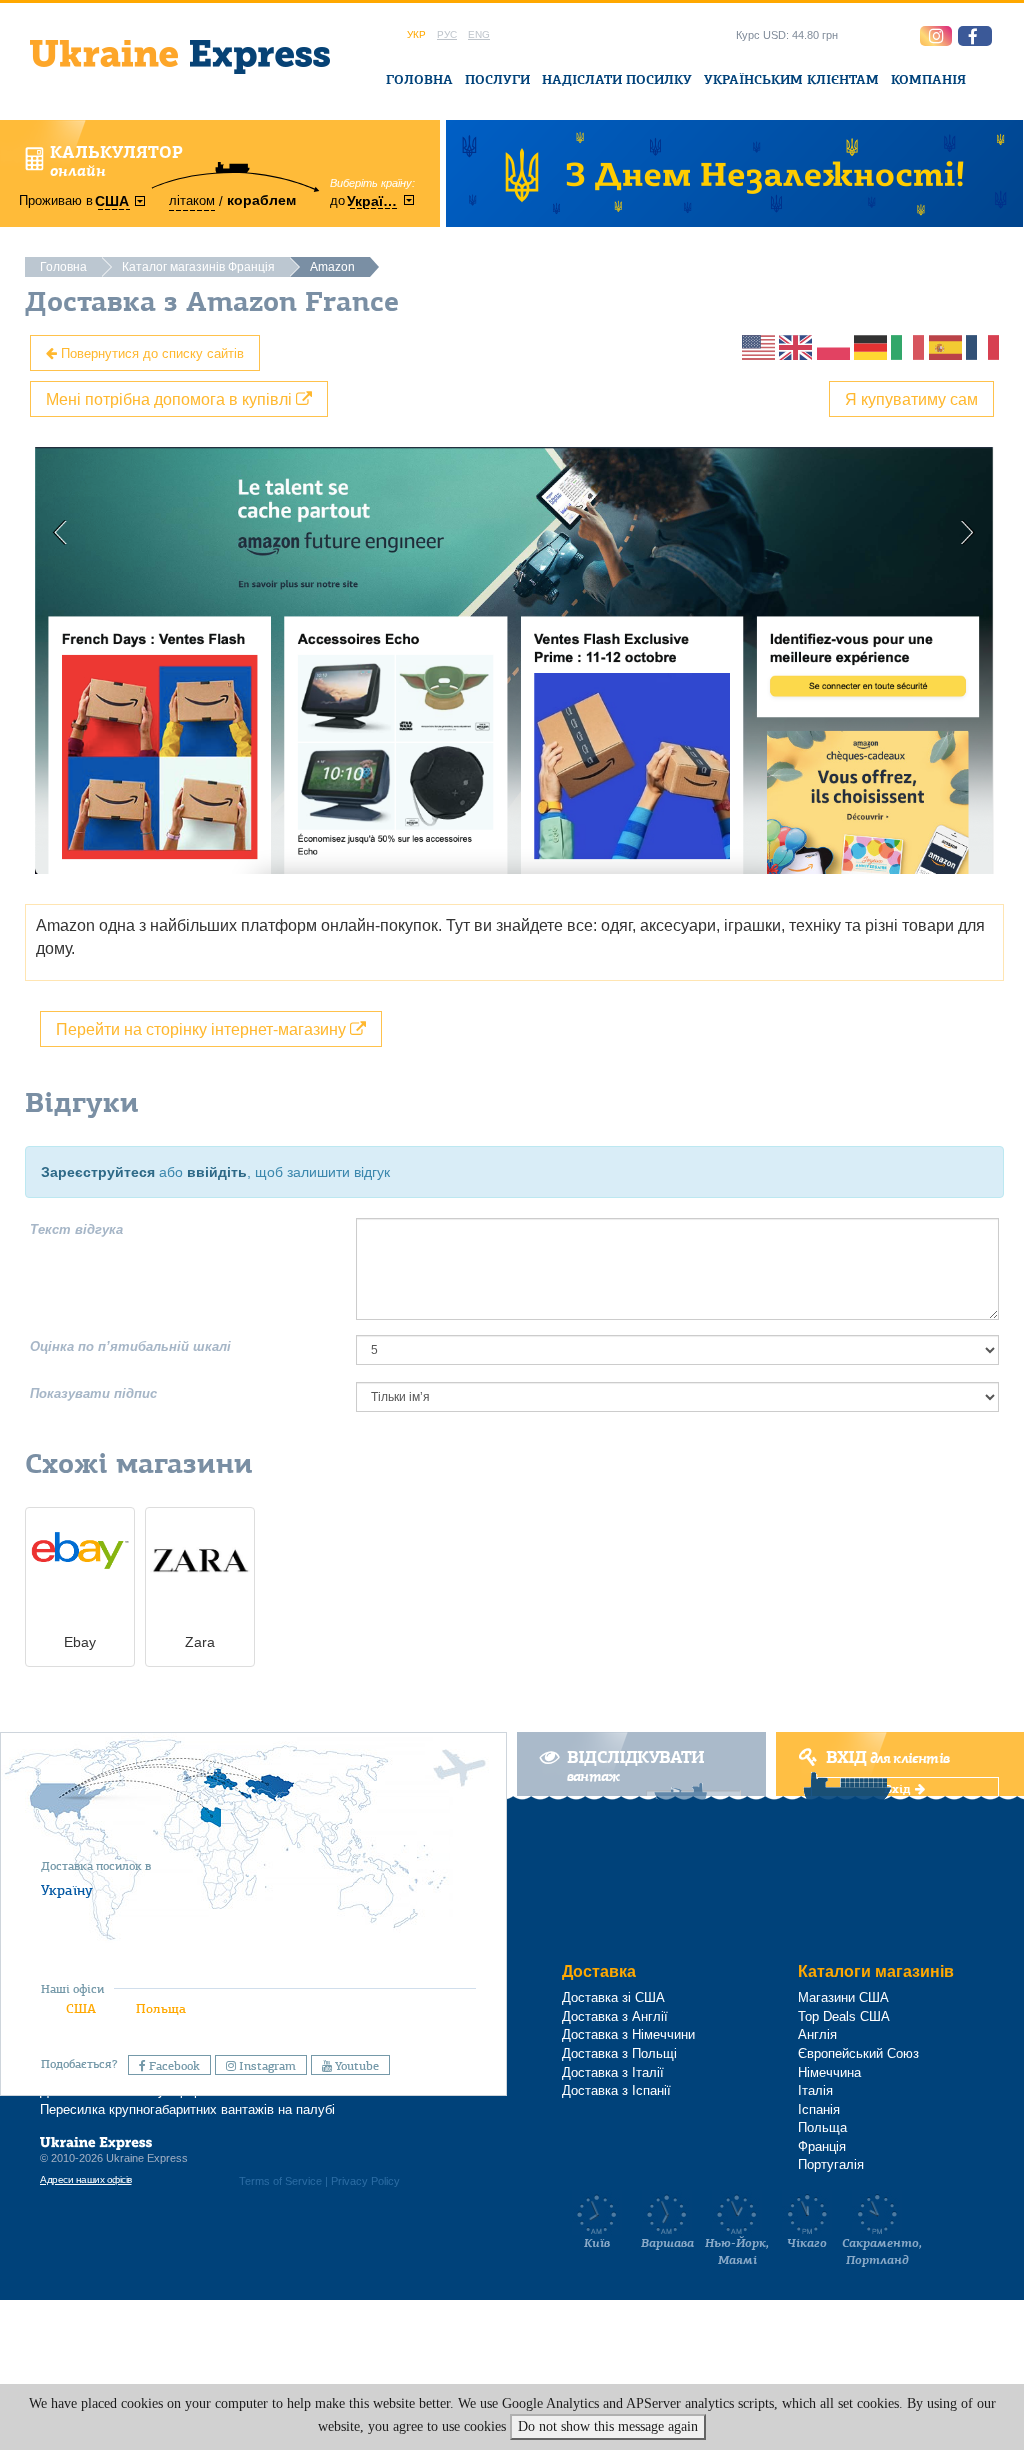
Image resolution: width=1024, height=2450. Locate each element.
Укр (416, 34)
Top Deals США (844, 2016)
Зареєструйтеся (98, 1172)
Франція (822, 2146)
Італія (815, 2090)
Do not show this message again (608, 2426)
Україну (67, 1890)
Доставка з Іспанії (616, 2090)
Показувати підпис (93, 1393)
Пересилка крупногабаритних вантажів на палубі (187, 2109)
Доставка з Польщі (619, 2053)
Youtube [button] (355, 2066)
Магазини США (843, 1997)
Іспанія (819, 2109)
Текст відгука (76, 1229)
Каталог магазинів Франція (198, 267)
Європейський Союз (858, 2053)
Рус (447, 34)
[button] (975, 36)
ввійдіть (217, 1172)
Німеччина (829, 2072)
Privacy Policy (365, 2181)
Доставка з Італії (613, 2072)
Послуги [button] (497, 79)
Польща (161, 2008)
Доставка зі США (613, 1997)
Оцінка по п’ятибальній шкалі (130, 1346)
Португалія (831, 2164)
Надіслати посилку (617, 79)
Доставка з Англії (615, 2016)
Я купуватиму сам (911, 398)
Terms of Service (280, 2181)
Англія (817, 2034)
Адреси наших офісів (86, 2179)
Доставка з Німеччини (628, 2034)
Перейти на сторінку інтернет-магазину (203, 1028)
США (81, 2008)
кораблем (261, 200)
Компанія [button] (928, 79)
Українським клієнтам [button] (791, 79)
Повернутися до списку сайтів (150, 352)
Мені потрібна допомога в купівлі (171, 398)
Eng (479, 34)
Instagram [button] (266, 2066)
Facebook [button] (173, 2066)
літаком (192, 200)
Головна (419, 79)
